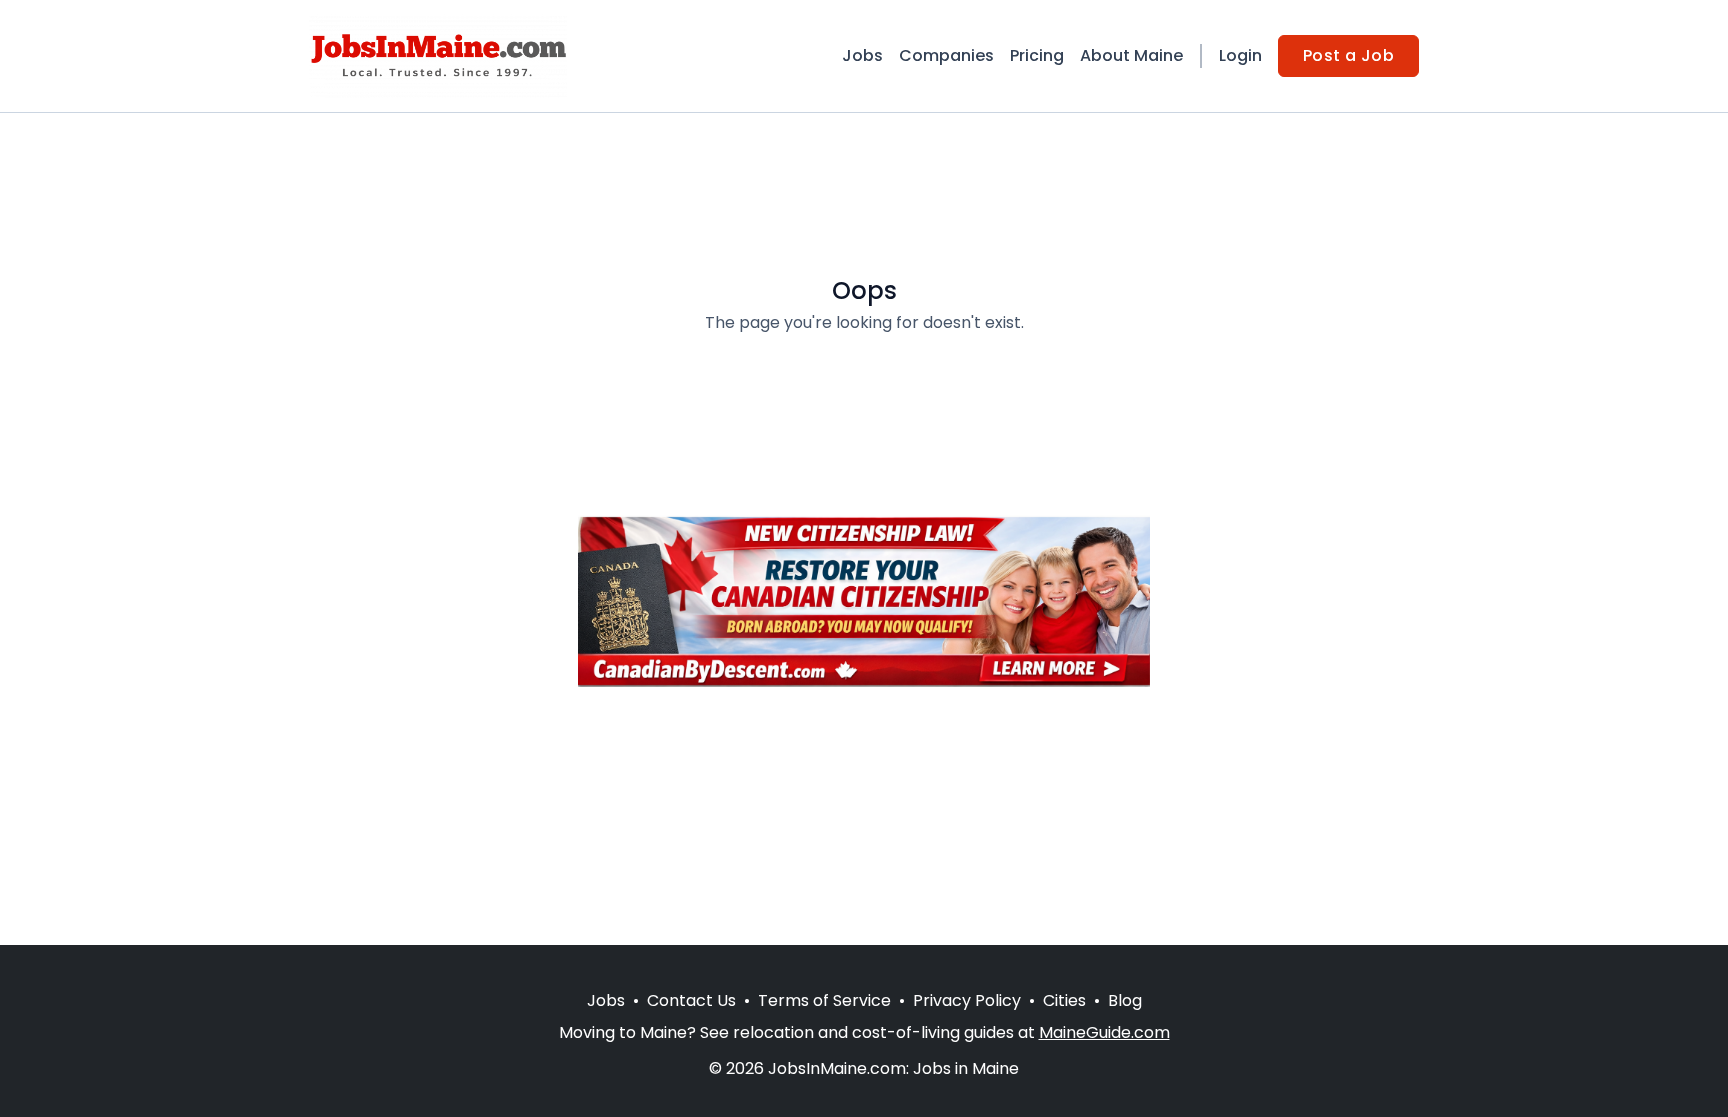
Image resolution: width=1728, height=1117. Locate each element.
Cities (1064, 1000)
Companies (946, 55)
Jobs (862, 55)
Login (1240, 55)
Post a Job (1348, 55)
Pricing (1037, 55)
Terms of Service (824, 1000)
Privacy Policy (967, 1000)
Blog (1125, 1000)
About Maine (1131, 55)
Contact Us (691, 1000)
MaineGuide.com (1104, 1032)
